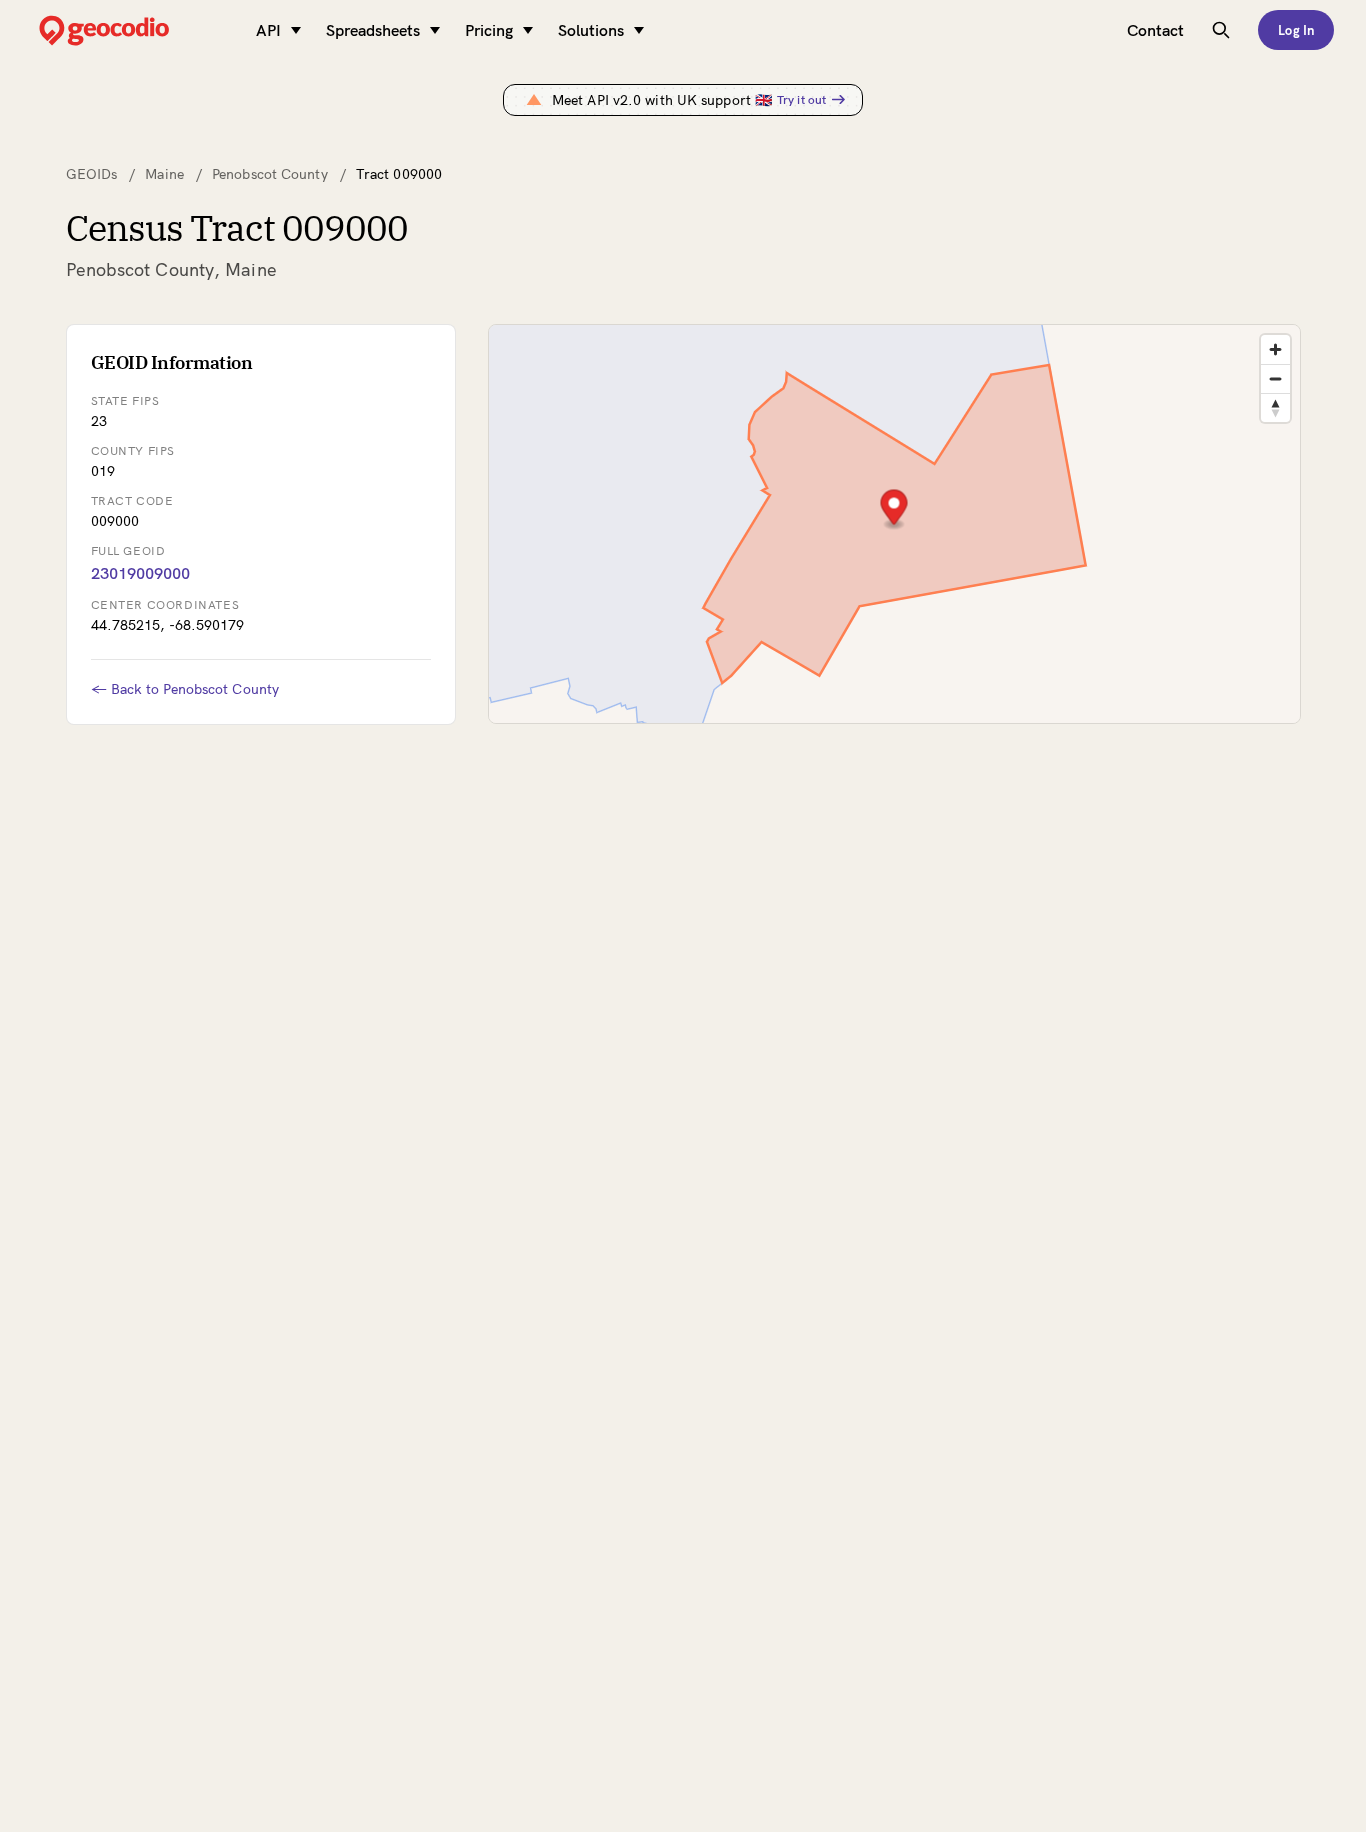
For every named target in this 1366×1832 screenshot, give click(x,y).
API (268, 30)
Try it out (801, 99)
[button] (893, 509)
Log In (1296, 30)
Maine (164, 174)
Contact (1155, 30)
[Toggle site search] (1221, 30)
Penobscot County (270, 174)
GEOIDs (92, 174)
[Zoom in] (1275, 349)
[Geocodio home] (134, 30)
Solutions (591, 30)
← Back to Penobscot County (185, 689)
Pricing (489, 30)
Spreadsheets (373, 30)
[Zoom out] (1275, 378)
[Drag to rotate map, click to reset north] (1275, 407)
